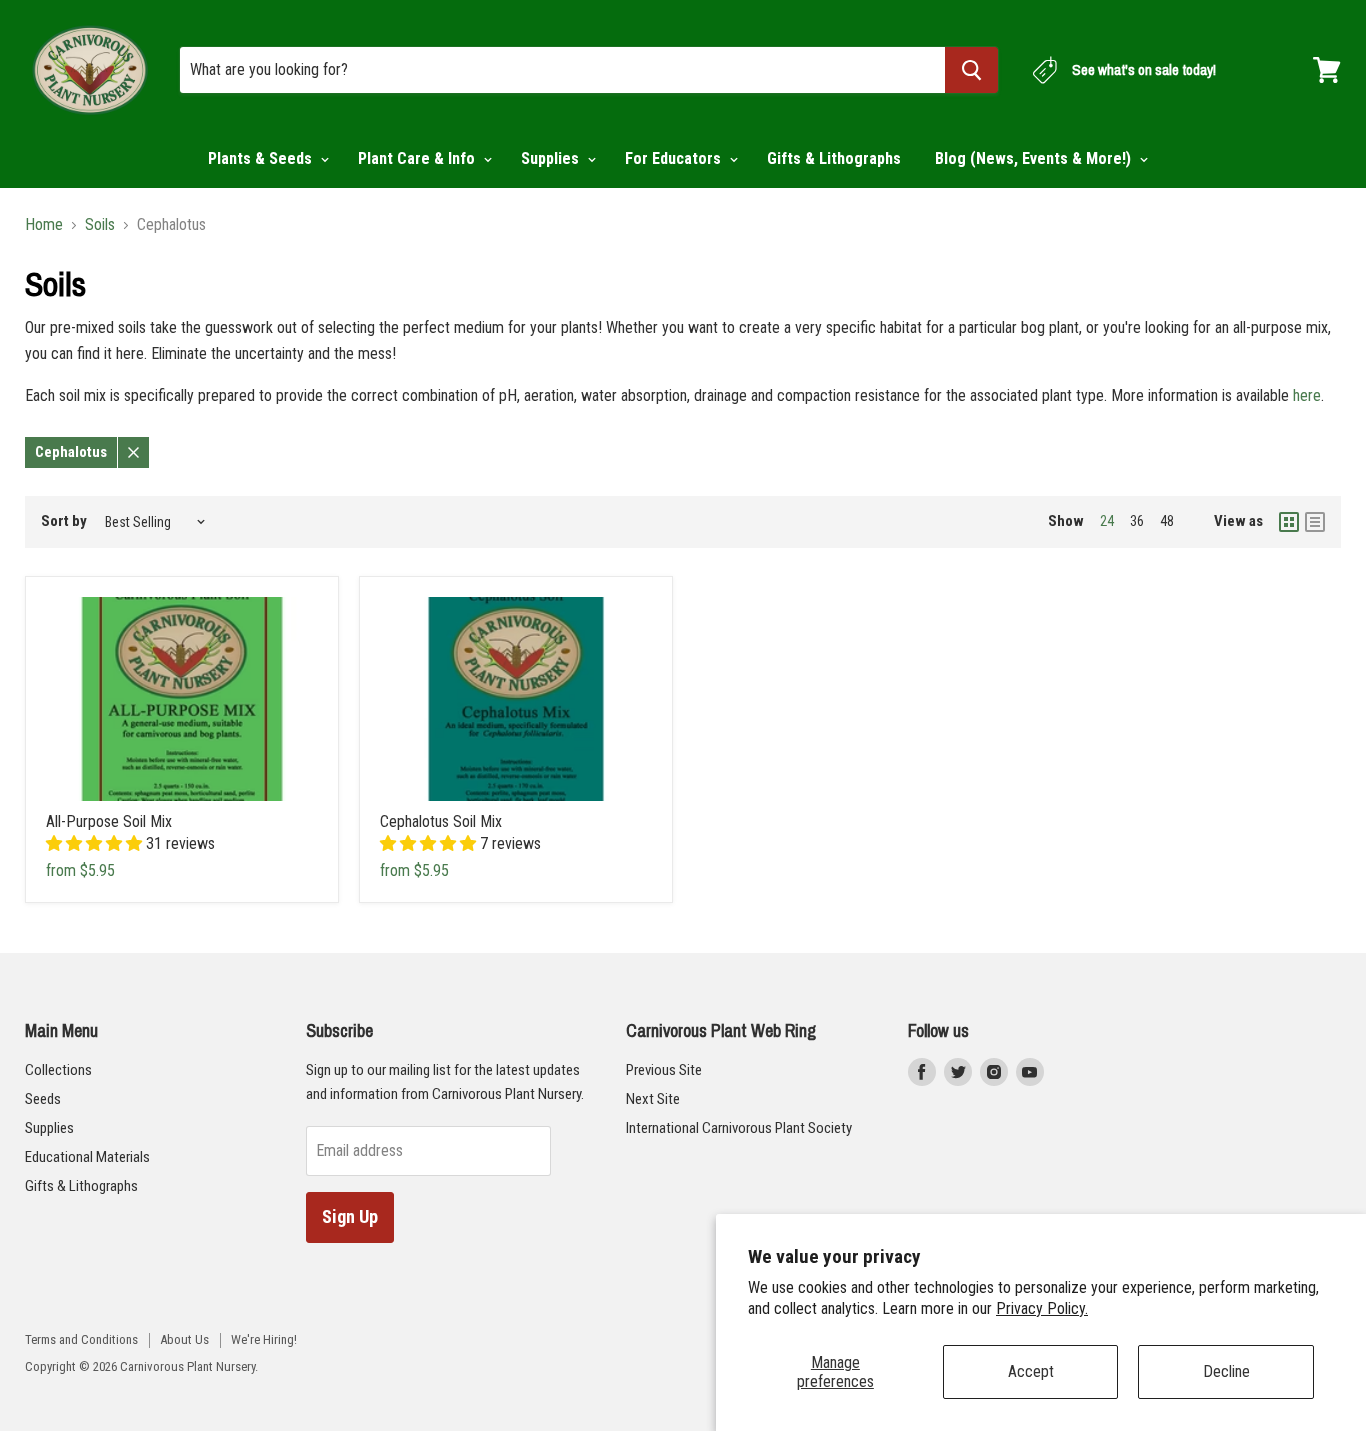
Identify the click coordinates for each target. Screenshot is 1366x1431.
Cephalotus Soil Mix (441, 821)
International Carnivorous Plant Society (739, 1128)
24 (1107, 521)
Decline (1226, 1371)
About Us (184, 1339)
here (1307, 395)
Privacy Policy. (1042, 1308)
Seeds (43, 1099)
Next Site (653, 1099)
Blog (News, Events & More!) (1035, 158)
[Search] (971, 70)
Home (44, 225)
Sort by (64, 521)
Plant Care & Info (418, 158)
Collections (58, 1070)
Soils (100, 225)
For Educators (675, 158)
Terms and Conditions (81, 1339)
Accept (1031, 1371)
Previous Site (664, 1070)
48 (1167, 521)
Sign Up (350, 1216)
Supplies (552, 158)
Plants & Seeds (262, 158)
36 (1137, 521)
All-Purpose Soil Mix (109, 821)
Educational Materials (87, 1157)
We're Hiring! (264, 1339)
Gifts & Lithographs (834, 158)
